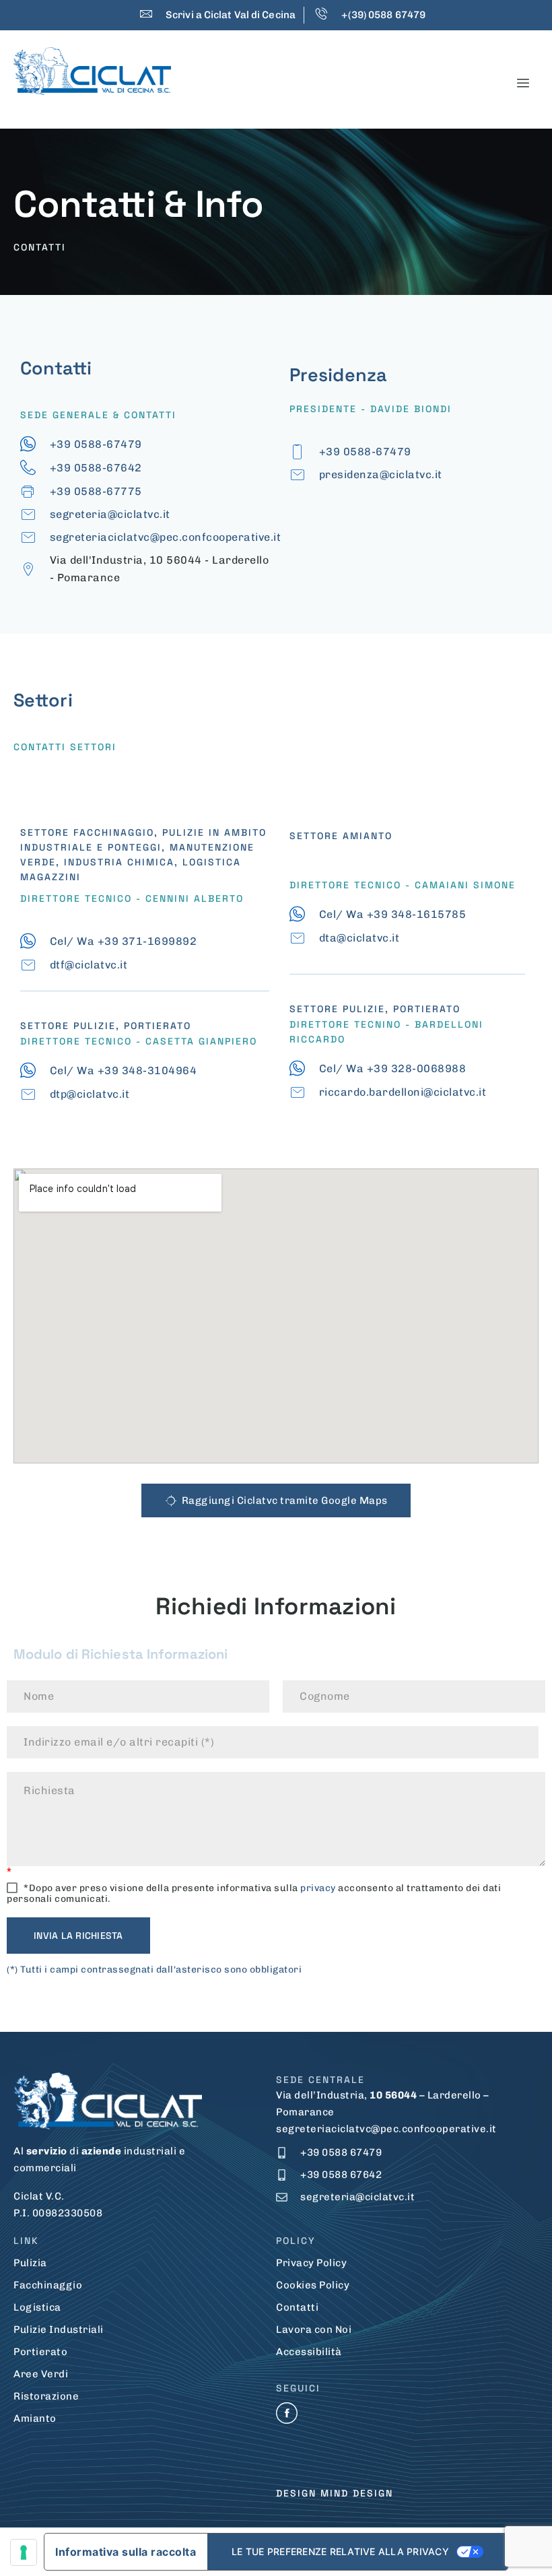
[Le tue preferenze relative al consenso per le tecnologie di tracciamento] (24, 2552)
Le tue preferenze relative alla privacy (340, 2551)
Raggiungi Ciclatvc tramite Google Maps (285, 1500)
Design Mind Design (335, 2493)
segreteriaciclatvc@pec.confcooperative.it (386, 2129)
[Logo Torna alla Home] (92, 71)
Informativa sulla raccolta (126, 2552)
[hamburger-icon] (523, 83)
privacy (318, 1888)
